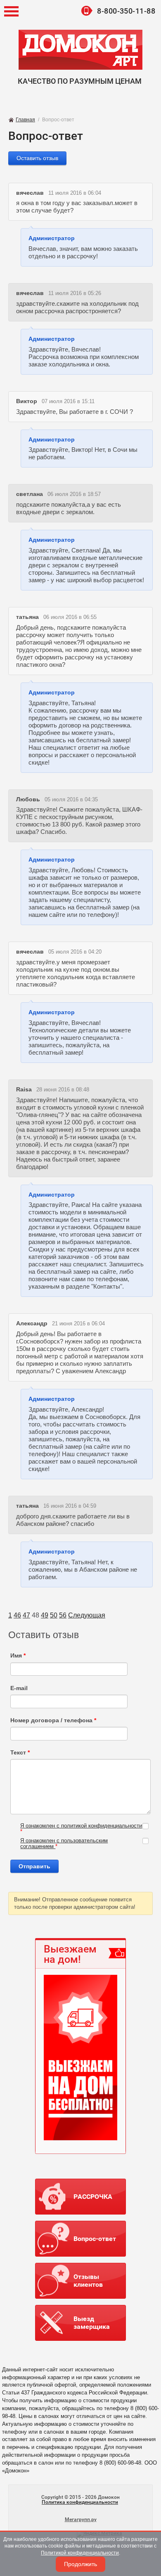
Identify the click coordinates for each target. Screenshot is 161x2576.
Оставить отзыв (37, 158)
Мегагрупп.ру (81, 2519)
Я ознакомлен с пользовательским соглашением (64, 1843)
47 (26, 1615)
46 (17, 1615)
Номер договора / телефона (53, 1720)
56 (63, 1615)
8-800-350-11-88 (126, 11)
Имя (18, 1655)
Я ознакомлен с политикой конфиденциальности (81, 1826)
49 (45, 1615)
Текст (20, 1752)
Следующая (87, 1615)
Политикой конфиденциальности (80, 2553)
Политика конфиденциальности (80, 2502)
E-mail (19, 1688)
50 (54, 1615)
